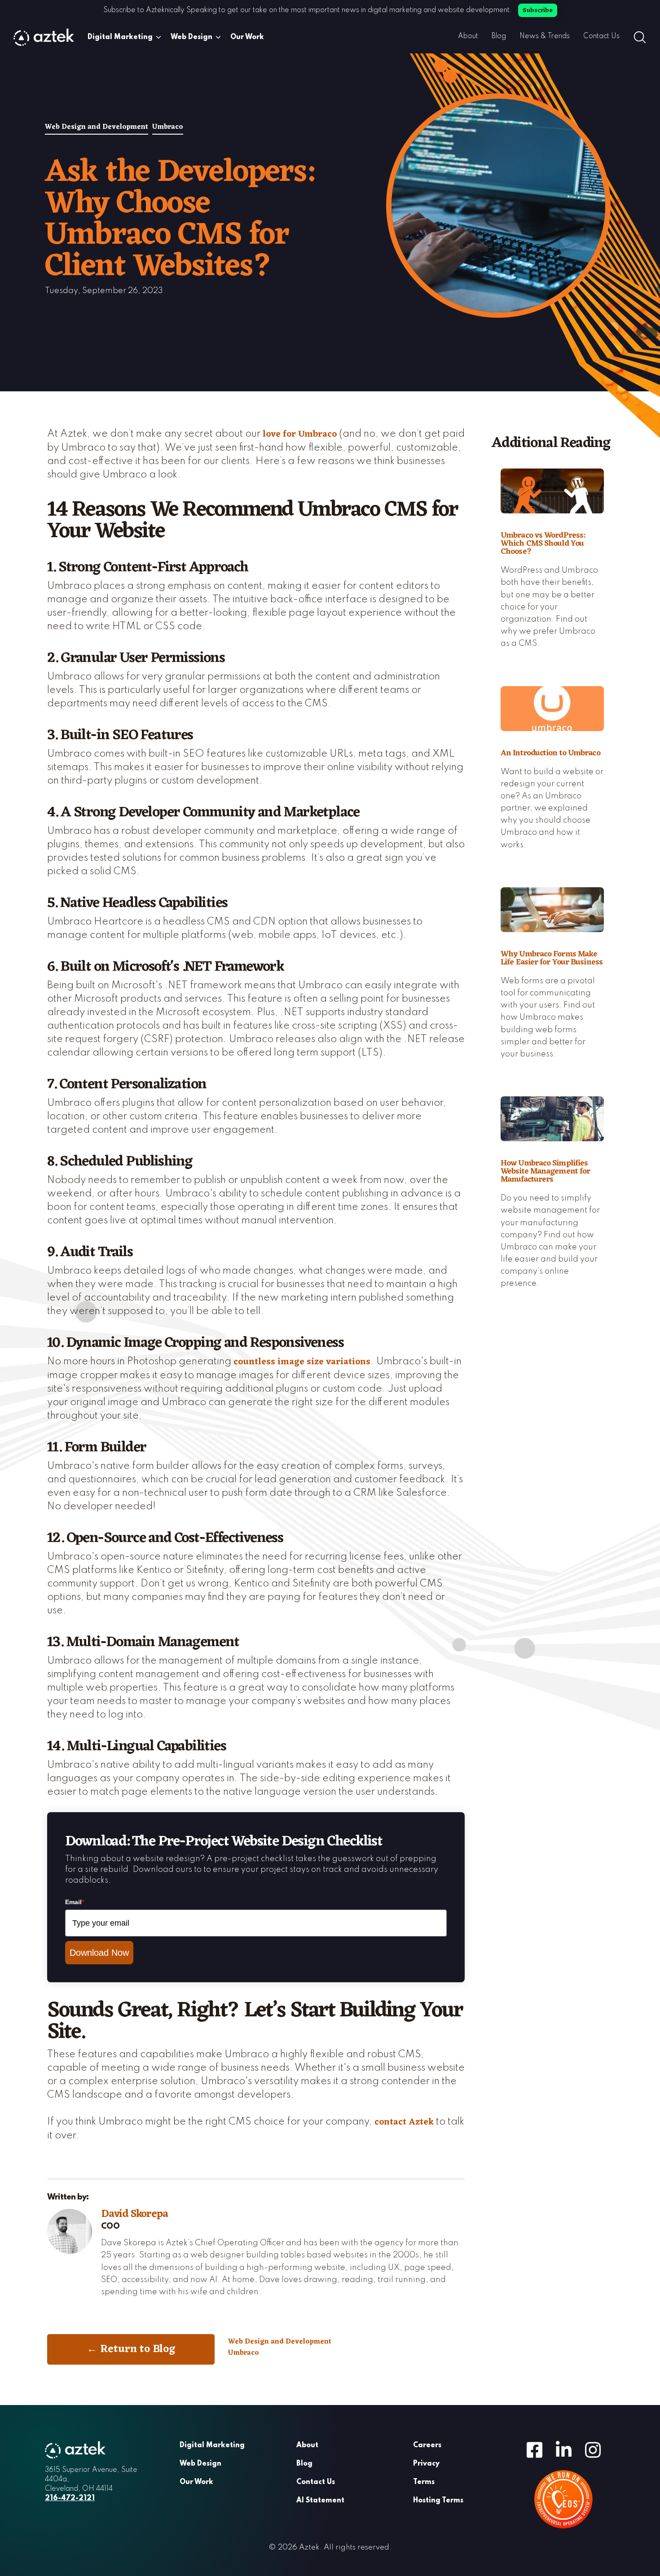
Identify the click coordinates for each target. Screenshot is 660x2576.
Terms (424, 2482)
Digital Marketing (120, 37)
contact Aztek (404, 2122)
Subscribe (538, 11)
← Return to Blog (131, 2349)
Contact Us (601, 36)
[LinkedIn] (564, 2449)
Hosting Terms (438, 2501)
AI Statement (320, 2501)
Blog (499, 36)
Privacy (426, 2464)
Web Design (191, 37)
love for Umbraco (300, 434)
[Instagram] (593, 2449)
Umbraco (168, 127)
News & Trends (545, 36)
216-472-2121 (70, 2498)
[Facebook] (535, 2449)
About (468, 36)
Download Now (99, 1953)
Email (75, 1902)
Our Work (247, 37)
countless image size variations (302, 1362)
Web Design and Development (97, 127)
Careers (427, 2445)
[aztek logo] (44, 37)
